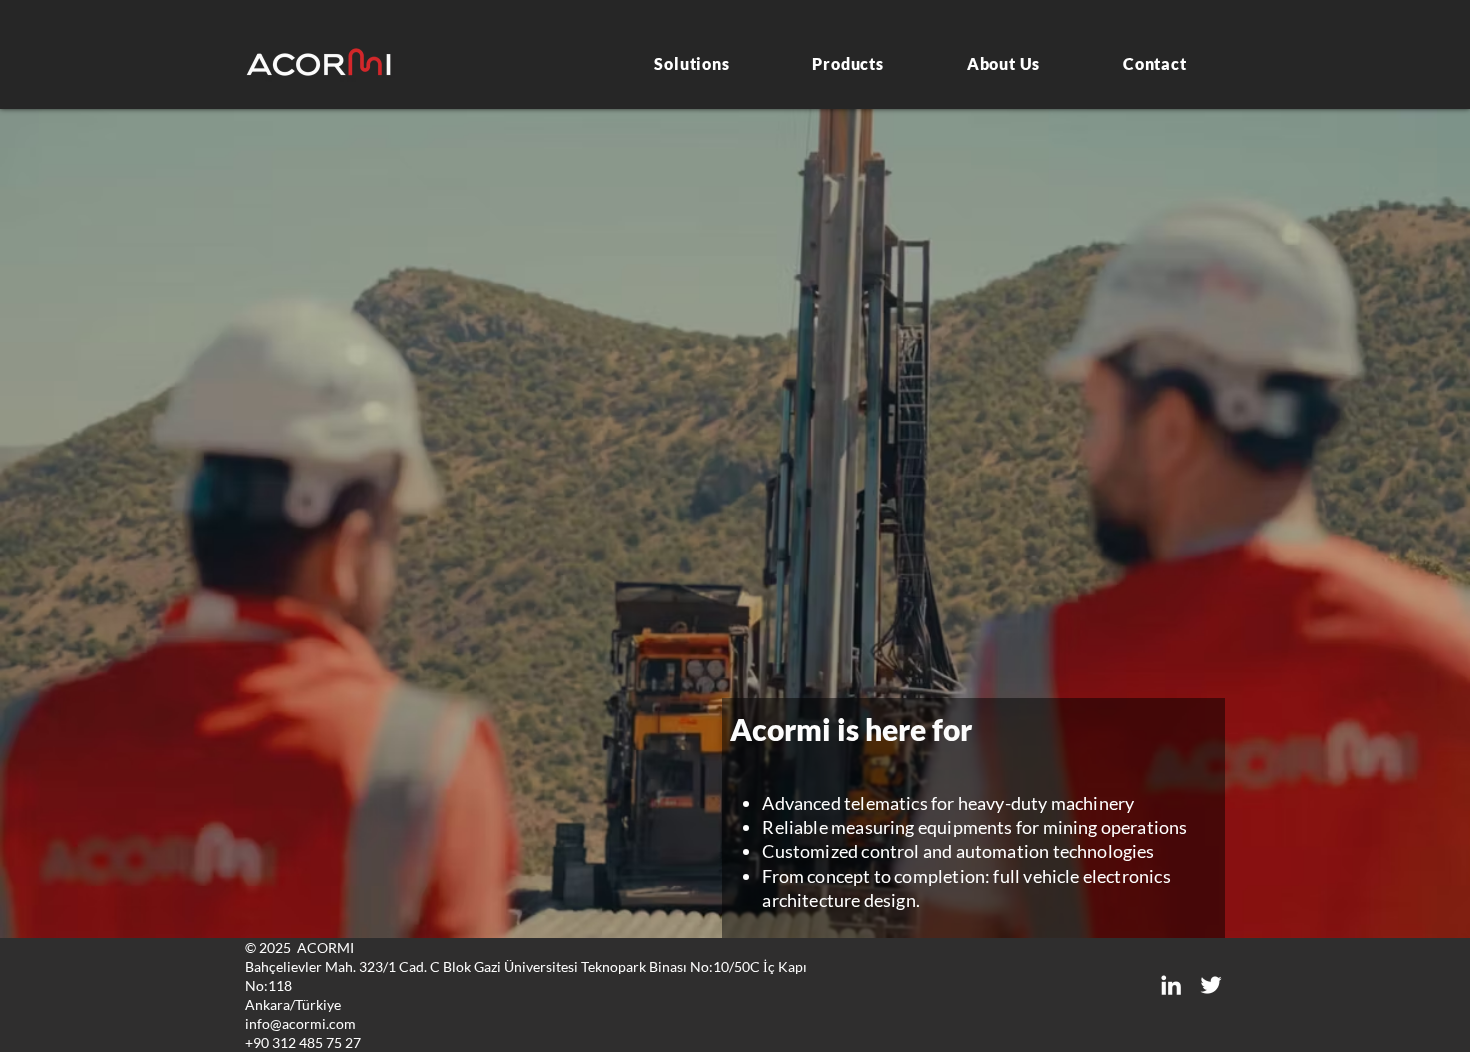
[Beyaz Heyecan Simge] (1211, 985)
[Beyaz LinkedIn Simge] (1171, 985)
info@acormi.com (300, 1023)
